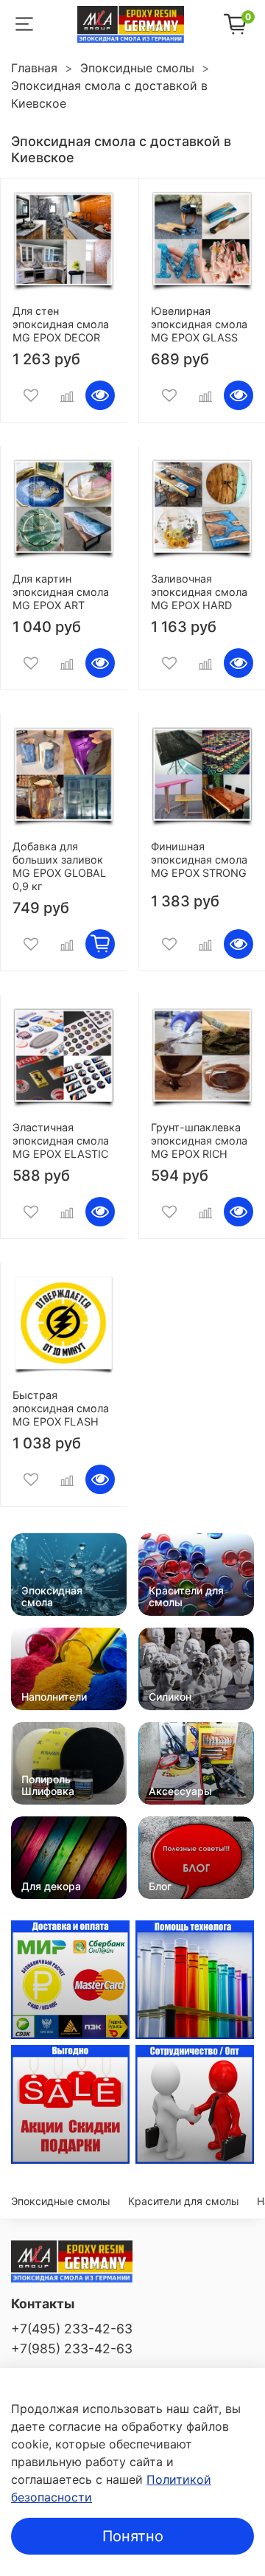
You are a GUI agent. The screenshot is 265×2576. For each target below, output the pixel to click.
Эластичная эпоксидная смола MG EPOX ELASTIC (61, 1141)
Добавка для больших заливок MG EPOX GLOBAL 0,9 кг (59, 866)
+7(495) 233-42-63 (72, 2329)
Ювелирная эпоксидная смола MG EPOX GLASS (199, 324)
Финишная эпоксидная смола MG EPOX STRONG (199, 860)
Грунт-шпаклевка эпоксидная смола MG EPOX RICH (199, 1141)
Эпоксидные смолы (137, 68)
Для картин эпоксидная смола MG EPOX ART (61, 592)
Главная (34, 68)
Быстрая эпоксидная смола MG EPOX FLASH (61, 1408)
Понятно (133, 2536)
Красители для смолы (184, 2201)
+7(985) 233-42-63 (72, 2348)
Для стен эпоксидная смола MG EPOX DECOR (61, 324)
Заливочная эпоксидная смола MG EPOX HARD (199, 592)
